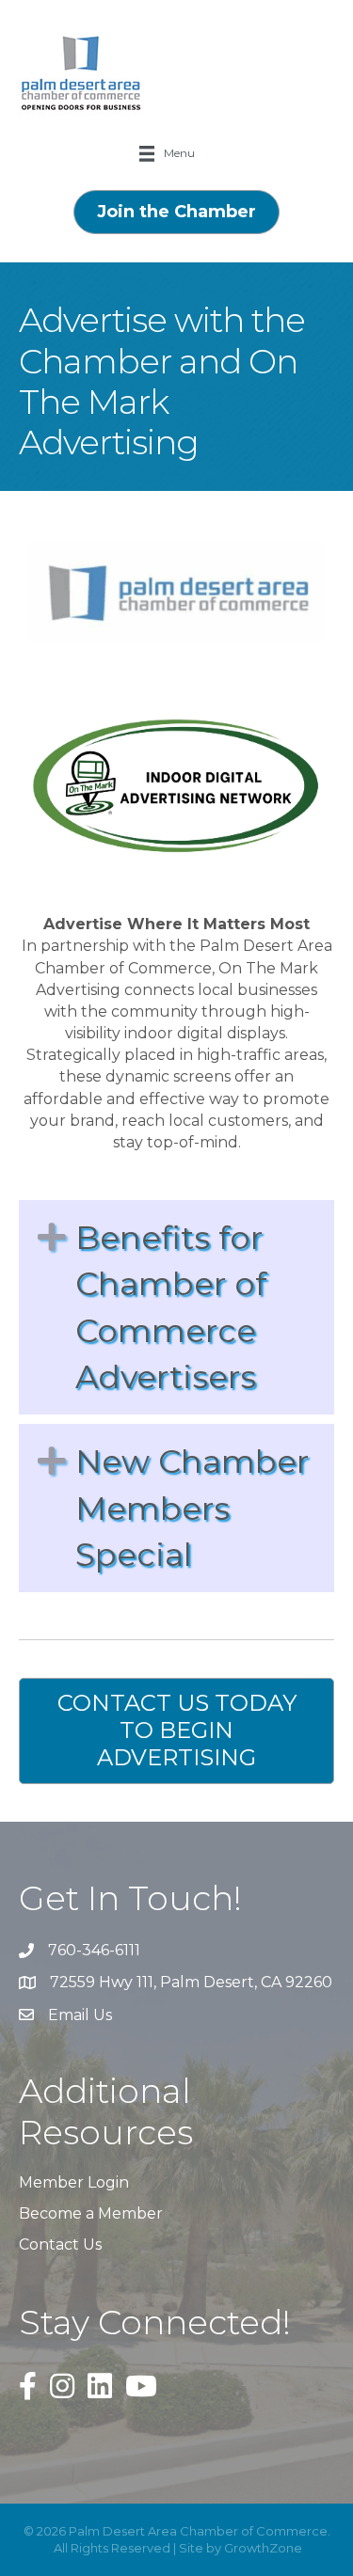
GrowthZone (263, 2548)
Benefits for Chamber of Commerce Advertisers (171, 1307)
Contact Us (60, 2244)
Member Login (74, 2182)
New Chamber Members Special (192, 1508)
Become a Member (91, 2213)
